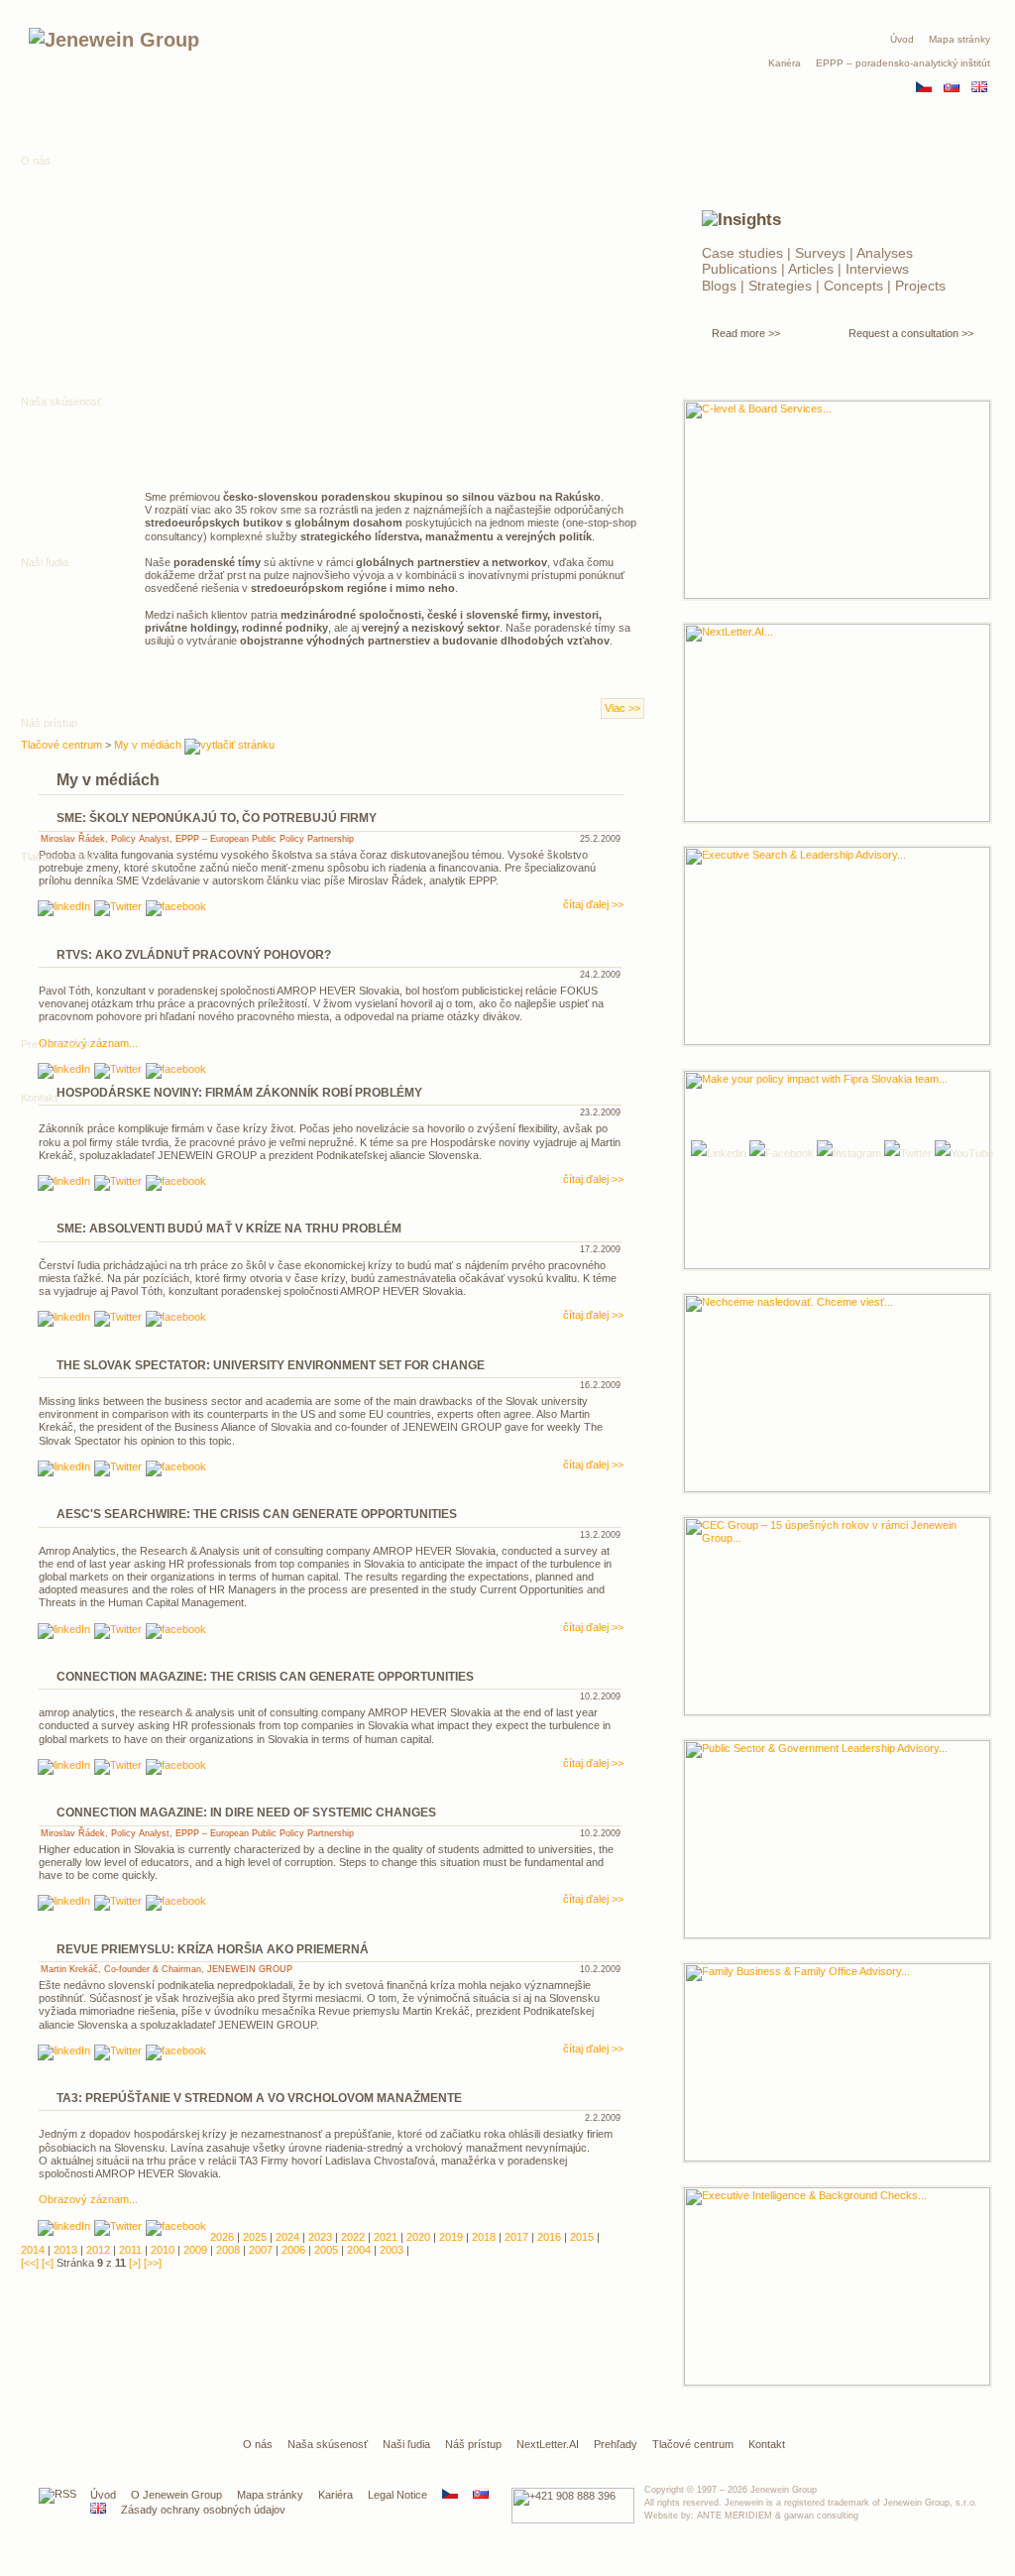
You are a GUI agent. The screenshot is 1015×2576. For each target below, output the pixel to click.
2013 (65, 2250)
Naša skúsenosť (328, 2444)
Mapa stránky (959, 39)
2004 (359, 2250)
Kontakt (39, 1098)
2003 (392, 2250)
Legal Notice (397, 2495)
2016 (549, 2237)
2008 (228, 2250)
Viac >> (622, 708)
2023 (320, 2237)
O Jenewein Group (176, 2495)
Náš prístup (473, 2444)
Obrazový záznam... (88, 2199)
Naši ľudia (406, 2444)
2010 (163, 2250)
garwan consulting (821, 2516)
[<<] (30, 2263)
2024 (287, 2237)
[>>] (153, 2263)
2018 (484, 2237)
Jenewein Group (784, 2490)
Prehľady (616, 2444)
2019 (451, 2237)
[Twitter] (908, 1153)
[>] (135, 2263)
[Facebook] (782, 1153)
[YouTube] (964, 1153)
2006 (293, 2250)
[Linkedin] (64, 1183)
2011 (130, 2250)
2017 (516, 2237)
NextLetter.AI (548, 2444)
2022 (353, 2237)
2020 (418, 2237)
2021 (386, 2237)
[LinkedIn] (719, 1153)
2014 (33, 2250)
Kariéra (785, 63)
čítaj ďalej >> (593, 1179)
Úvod (902, 39)
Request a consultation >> (911, 333)
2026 (222, 2237)
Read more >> (746, 333)
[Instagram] (849, 1153)
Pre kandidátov (57, 1044)
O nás (36, 161)
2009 (195, 2250)
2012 (98, 2250)
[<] (48, 2263)
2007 (261, 2250)
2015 (582, 2237)
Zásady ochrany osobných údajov (203, 2510)
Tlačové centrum (61, 857)
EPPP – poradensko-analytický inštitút (903, 63)
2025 (255, 2237)
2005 (326, 2250)
